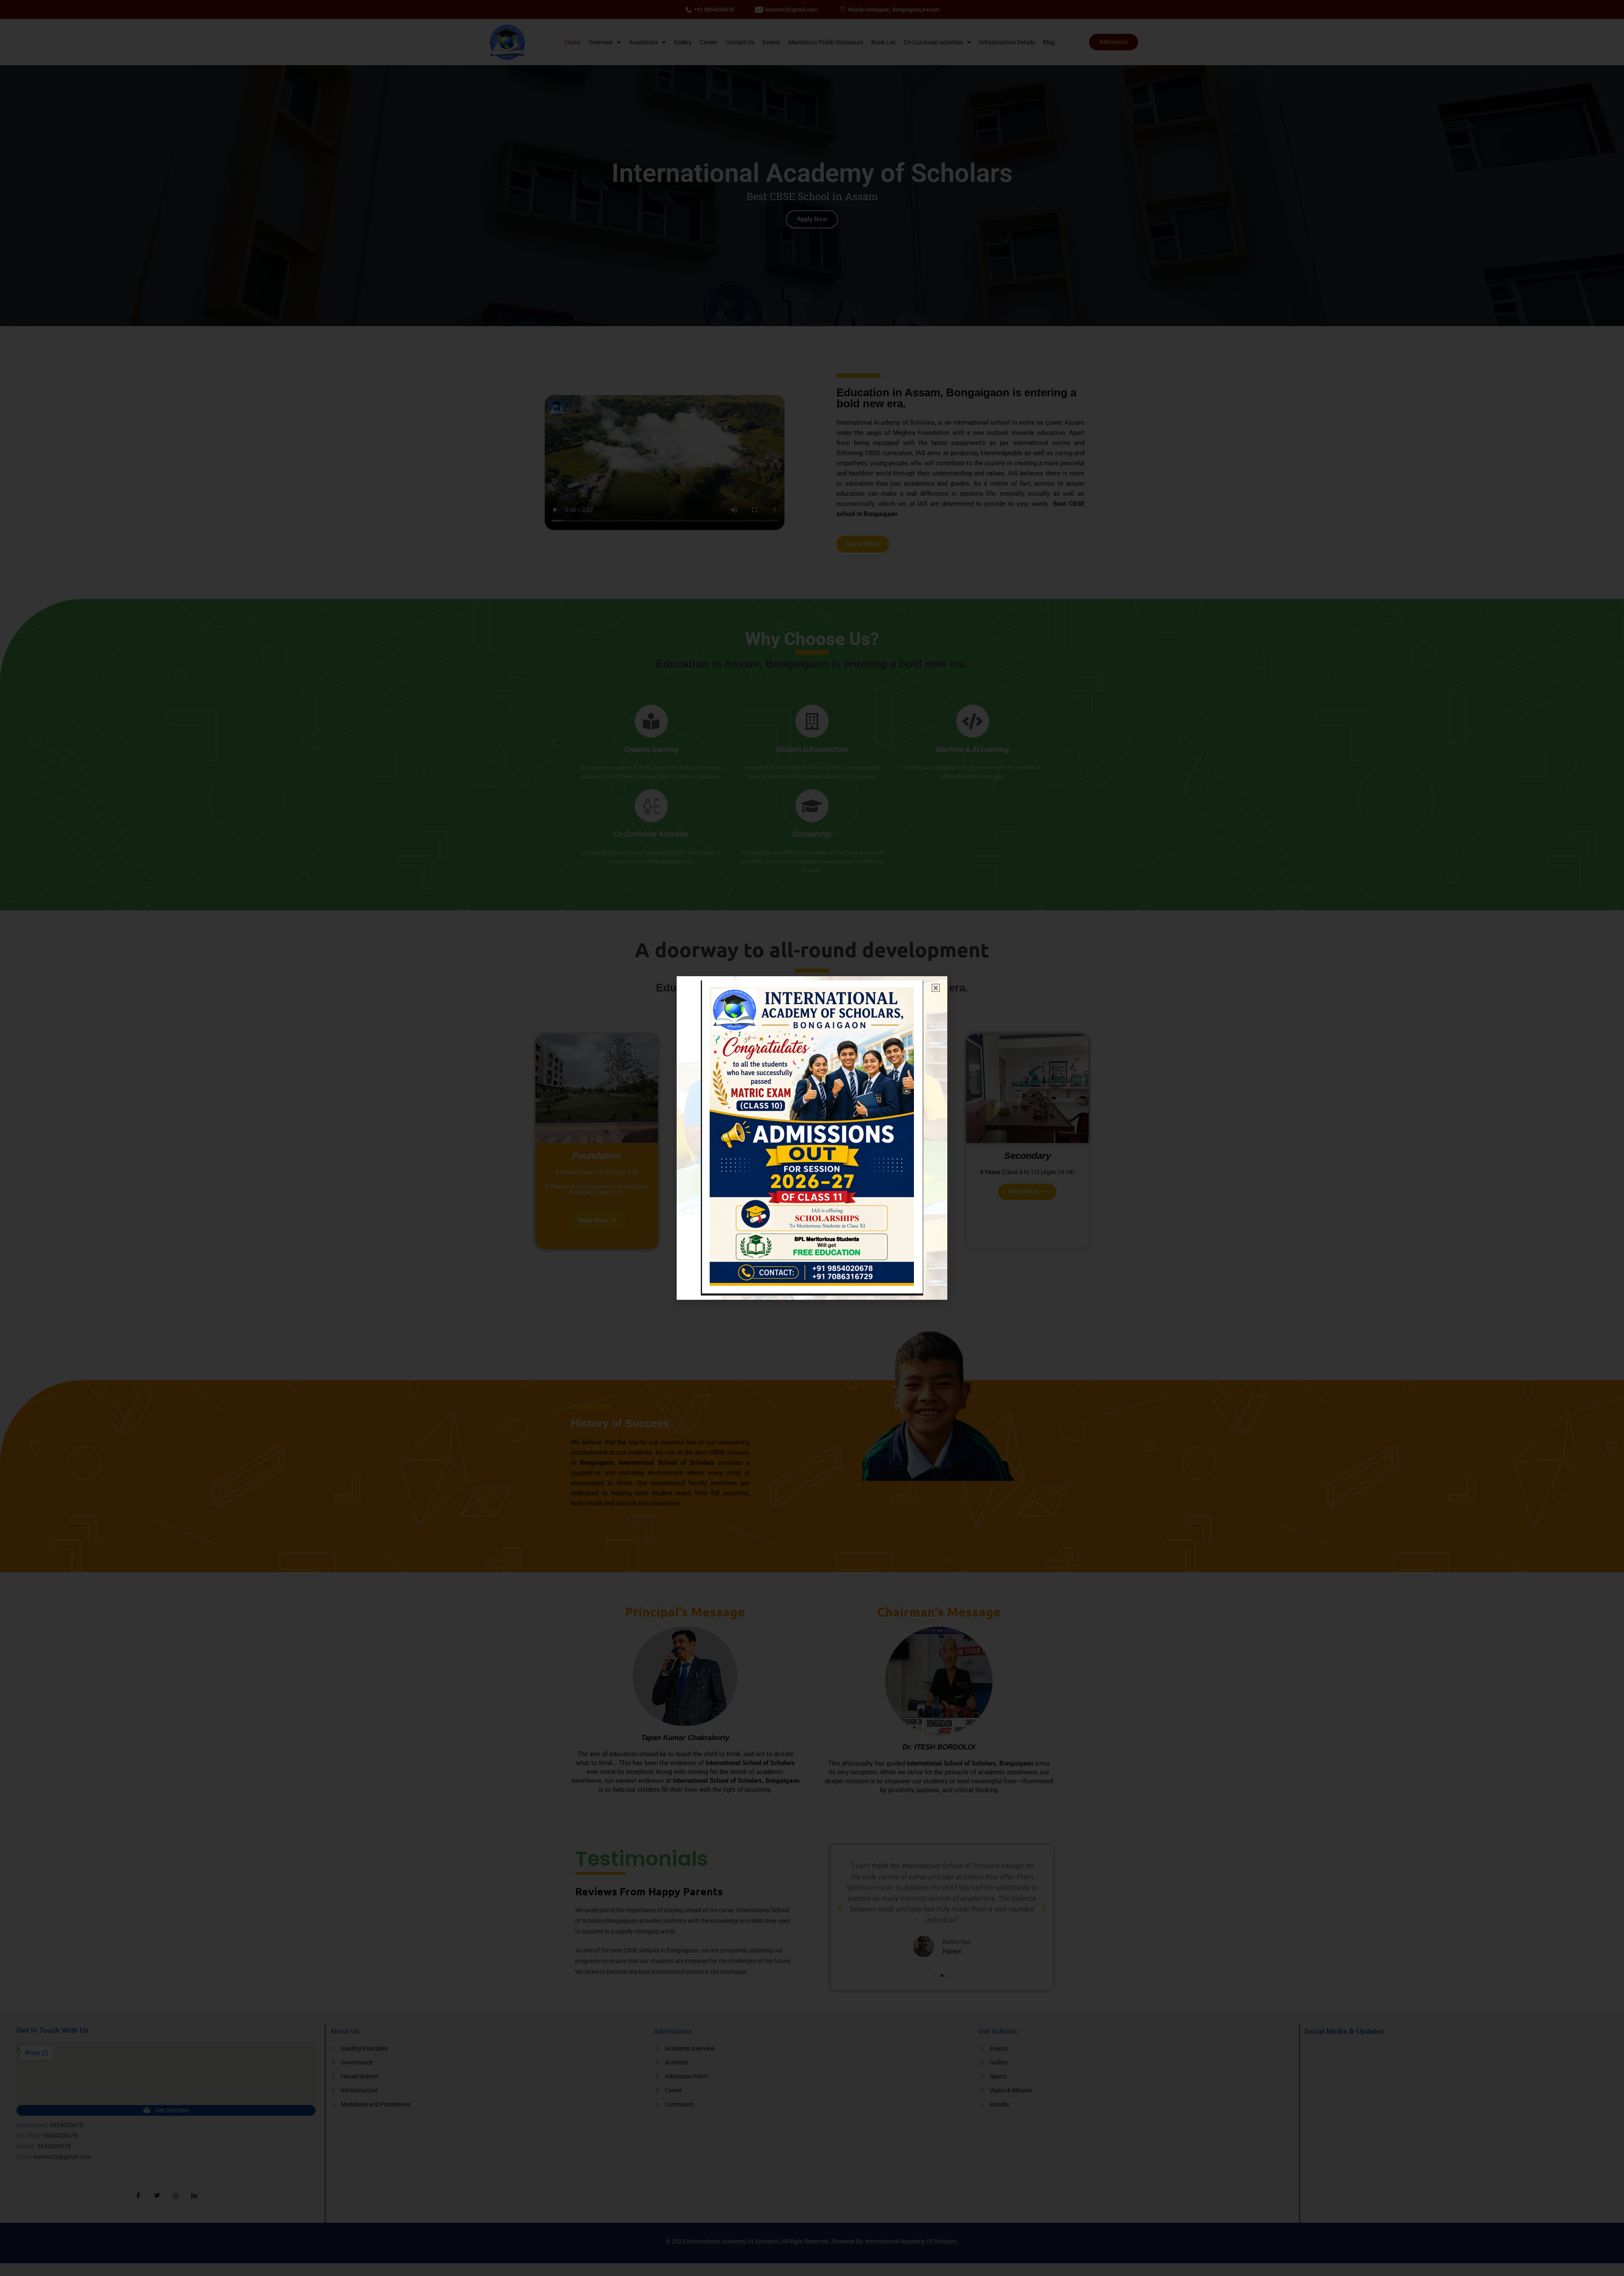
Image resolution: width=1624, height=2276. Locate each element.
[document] (812, 1138)
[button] (936, 988)
